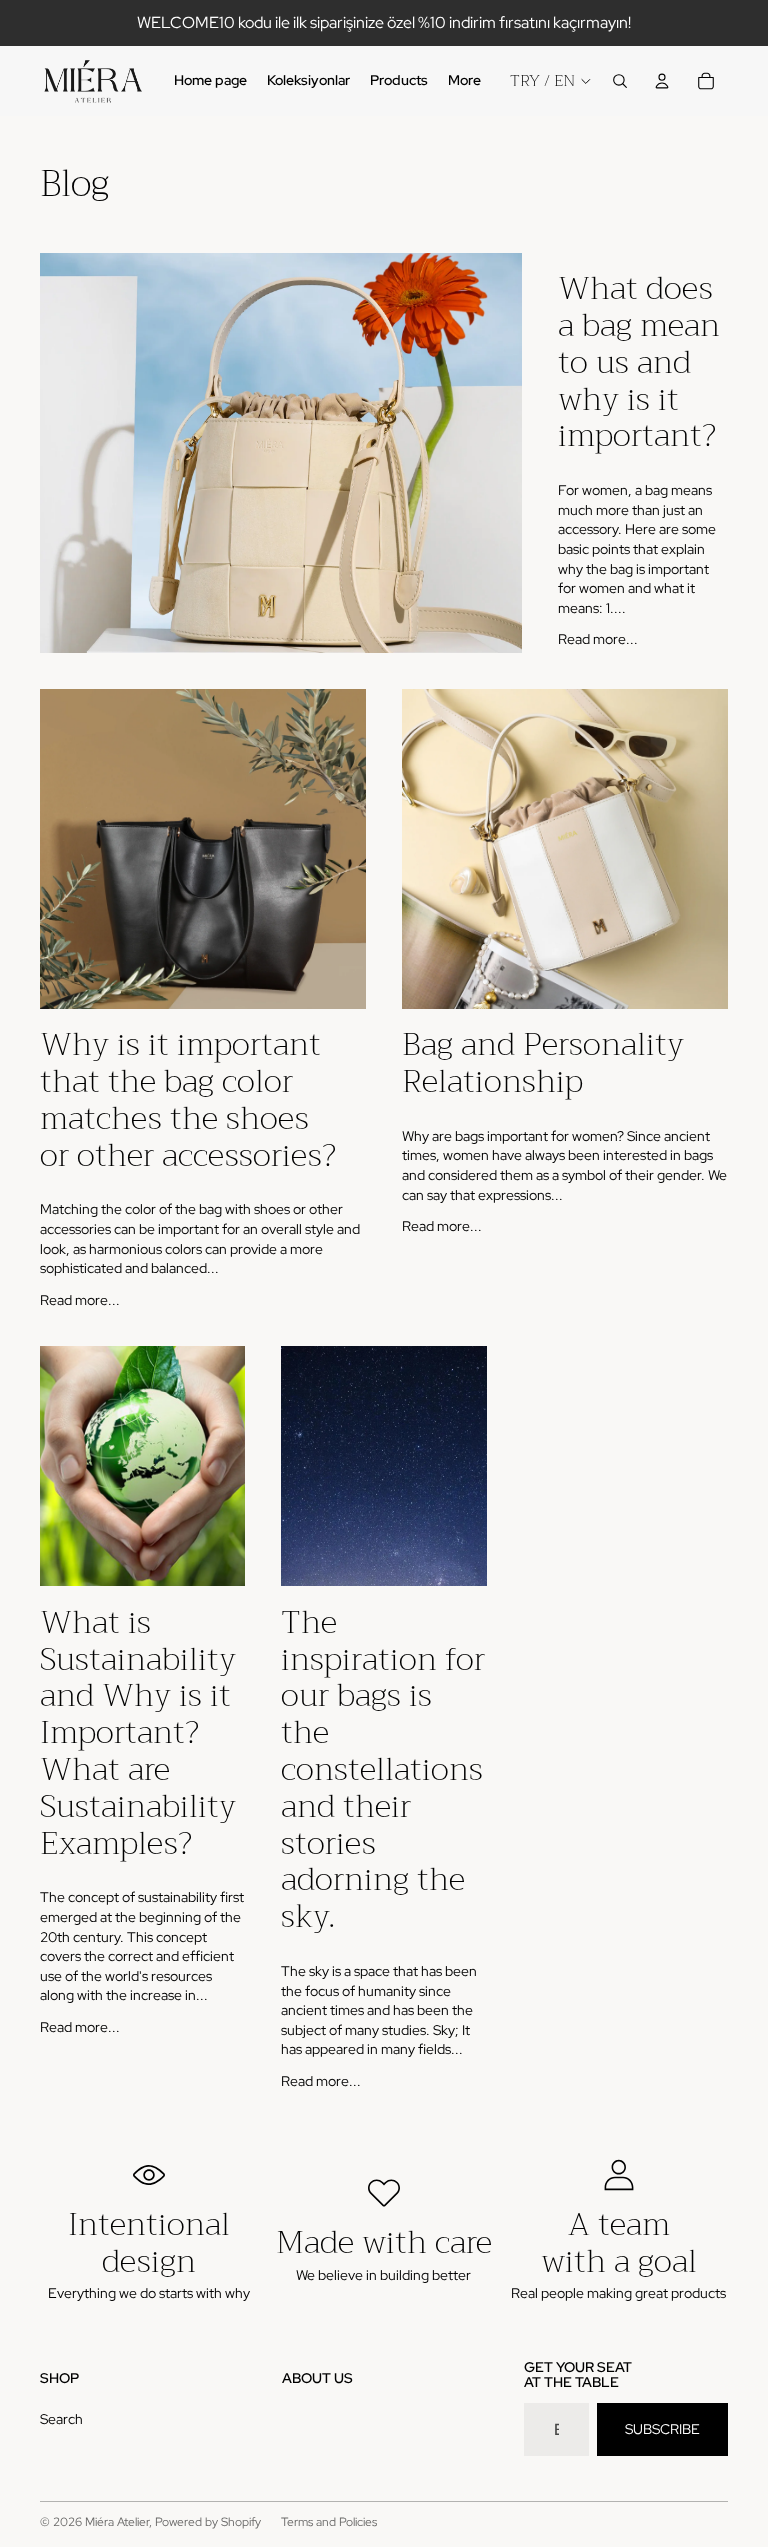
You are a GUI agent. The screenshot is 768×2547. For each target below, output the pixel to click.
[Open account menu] (662, 81)
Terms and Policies (329, 2522)
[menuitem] (464, 81)
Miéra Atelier (117, 2522)
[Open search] (620, 81)
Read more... (598, 639)
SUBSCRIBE (662, 2429)
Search (61, 2419)
